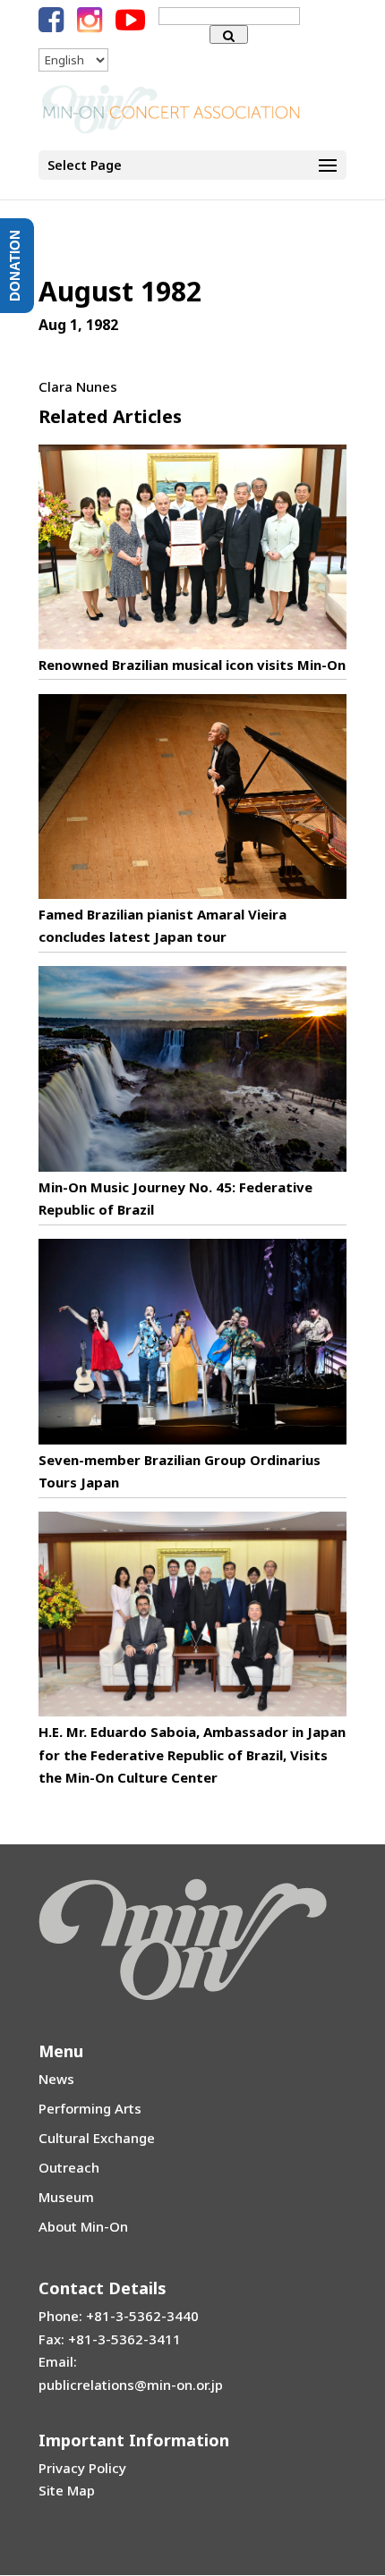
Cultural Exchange (97, 2138)
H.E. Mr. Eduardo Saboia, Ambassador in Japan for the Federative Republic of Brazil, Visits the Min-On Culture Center (192, 1754)
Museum (66, 2197)
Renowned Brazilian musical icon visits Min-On (192, 665)
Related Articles (110, 416)
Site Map (67, 2490)
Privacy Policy (82, 2468)
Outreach (69, 2167)
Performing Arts (90, 2108)
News (56, 2079)
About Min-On (83, 2226)
